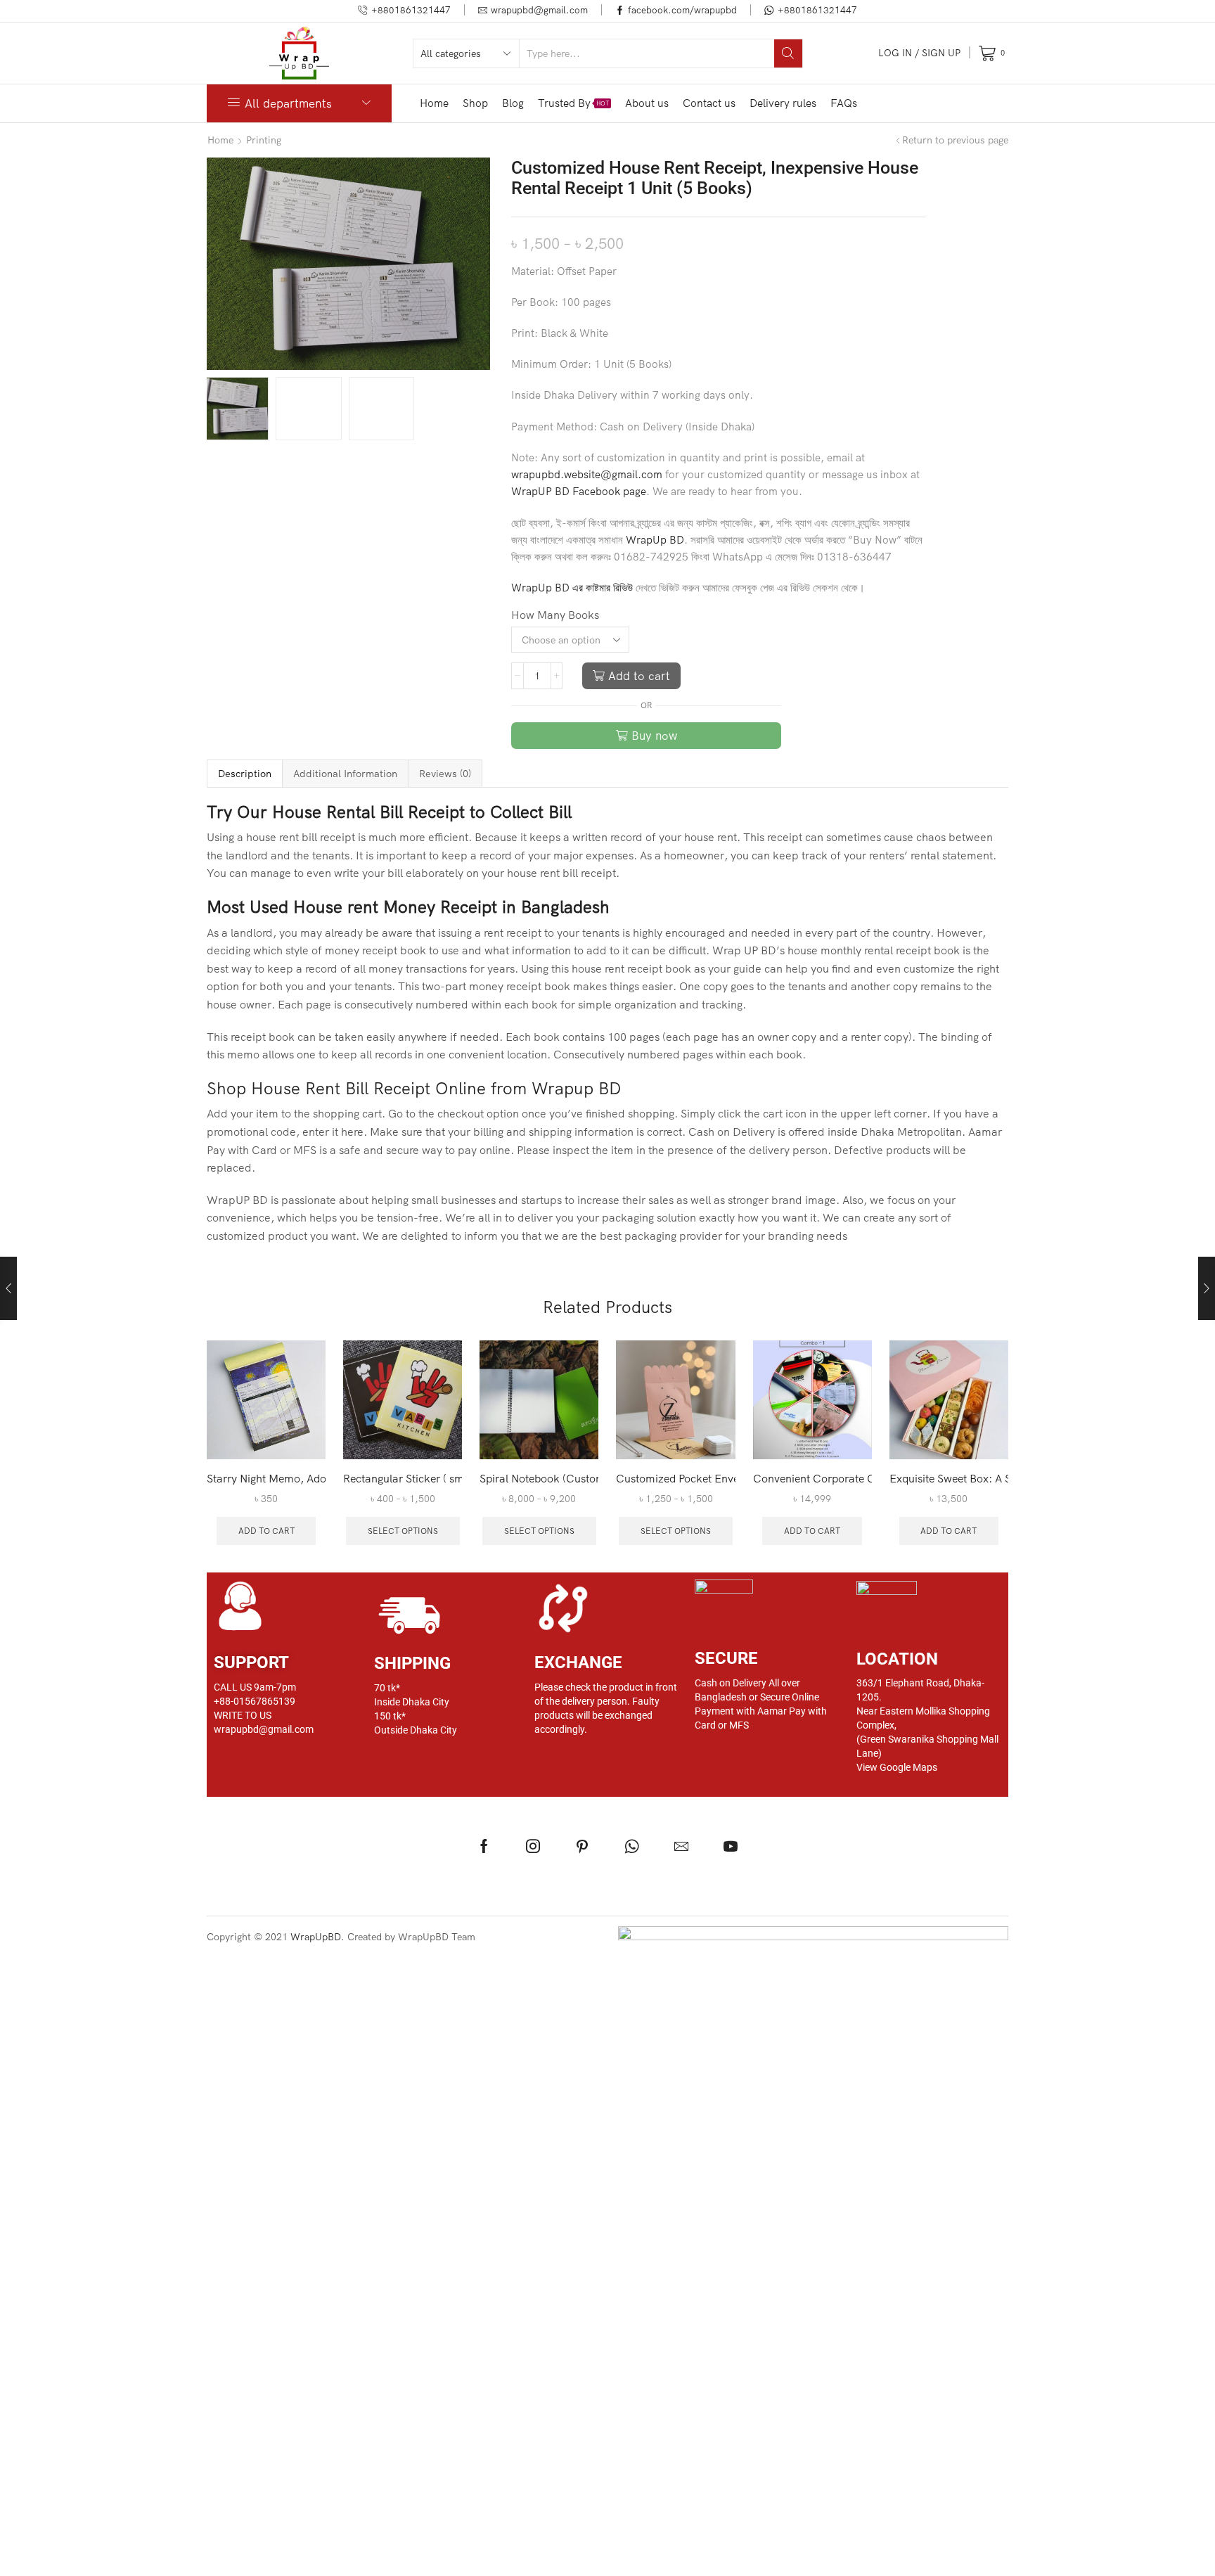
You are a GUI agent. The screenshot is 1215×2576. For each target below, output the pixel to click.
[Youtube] (731, 1846)
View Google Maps (897, 1767)
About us (647, 103)
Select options (403, 1531)
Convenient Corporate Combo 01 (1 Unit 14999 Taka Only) (812, 1478)
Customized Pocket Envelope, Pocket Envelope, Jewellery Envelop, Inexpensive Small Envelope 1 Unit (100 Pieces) (675, 1478)
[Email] (681, 1846)
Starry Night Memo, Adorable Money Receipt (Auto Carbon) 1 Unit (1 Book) (266, 1478)
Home (434, 103)
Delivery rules (783, 103)
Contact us (709, 103)
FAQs (844, 103)
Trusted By (573, 103)
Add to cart (639, 675)
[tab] (244, 774)
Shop (475, 103)
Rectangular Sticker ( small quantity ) (403, 1478)
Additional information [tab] (345, 774)
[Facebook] (484, 1846)
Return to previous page (955, 140)
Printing (264, 140)
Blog (513, 103)
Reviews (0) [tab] (445, 774)
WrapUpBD (316, 1937)
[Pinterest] (582, 1846)
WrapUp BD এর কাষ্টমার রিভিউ (572, 588)
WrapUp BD (655, 540)
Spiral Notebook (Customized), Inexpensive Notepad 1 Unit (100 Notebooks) (539, 1478)
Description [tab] (245, 774)
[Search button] (788, 53)
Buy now (654, 735)
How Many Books (555, 615)
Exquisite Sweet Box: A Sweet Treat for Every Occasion (949, 1478)
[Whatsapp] (632, 1846)
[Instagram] (533, 1846)
